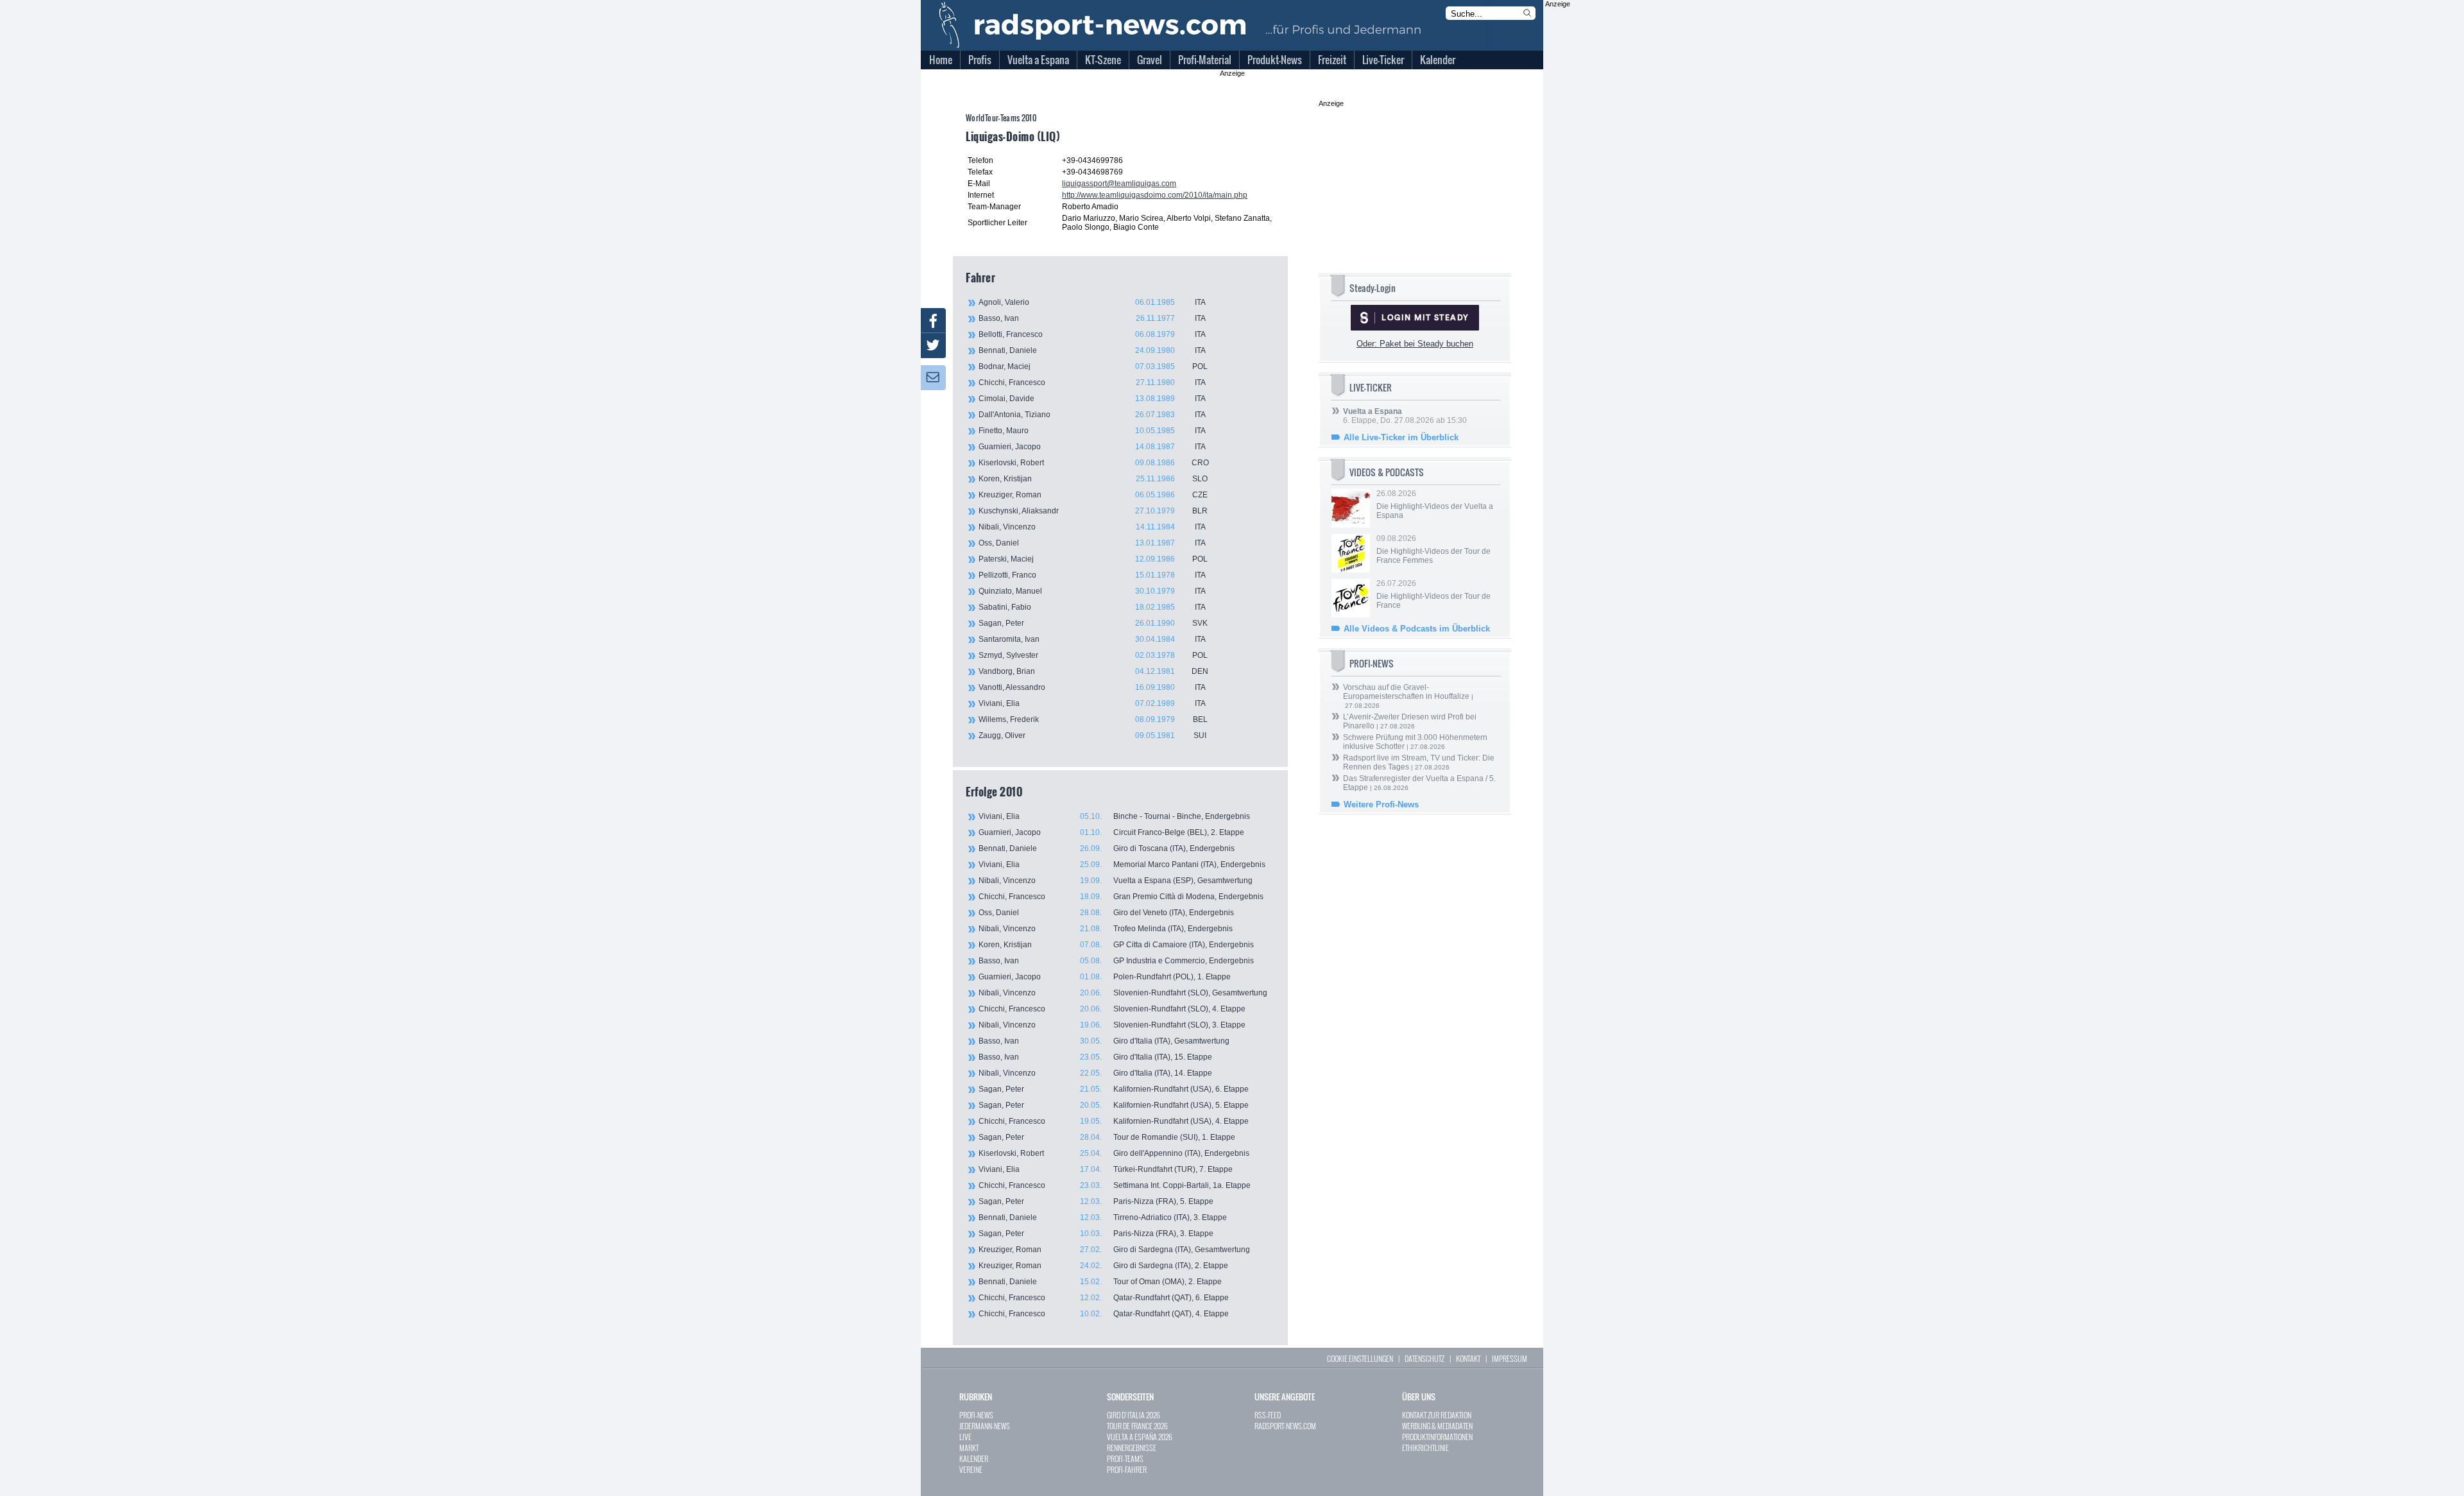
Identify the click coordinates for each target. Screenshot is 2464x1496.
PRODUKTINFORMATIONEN (1437, 1437)
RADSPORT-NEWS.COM (1285, 1426)
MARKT (969, 1448)
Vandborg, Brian (1093, 671)
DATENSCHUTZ (1425, 1358)
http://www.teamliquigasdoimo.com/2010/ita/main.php (1155, 195)
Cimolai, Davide (1092, 399)
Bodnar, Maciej (1093, 366)
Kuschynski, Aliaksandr (1093, 511)
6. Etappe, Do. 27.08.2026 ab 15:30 (1405, 416)
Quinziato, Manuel (1092, 591)
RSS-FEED (1268, 1415)
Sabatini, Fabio (1092, 607)
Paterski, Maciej (1093, 559)
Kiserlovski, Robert (1094, 463)
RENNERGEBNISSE (1132, 1448)
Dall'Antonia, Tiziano (1092, 415)
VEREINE (971, 1469)
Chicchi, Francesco (1092, 383)
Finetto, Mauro (1092, 431)
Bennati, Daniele (1092, 350)
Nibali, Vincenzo (1092, 527)
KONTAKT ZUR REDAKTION (1437, 1415)
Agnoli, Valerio (1092, 302)
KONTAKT (1468, 1358)
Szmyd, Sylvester (1093, 655)
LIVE (965, 1437)
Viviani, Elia (1092, 703)
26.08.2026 (1435, 504)
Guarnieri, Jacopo (1092, 447)
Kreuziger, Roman (1093, 495)
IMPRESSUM (1510, 1358)
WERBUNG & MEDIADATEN (1437, 1426)
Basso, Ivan (1092, 318)
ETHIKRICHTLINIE (1425, 1448)
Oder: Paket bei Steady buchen (1415, 344)
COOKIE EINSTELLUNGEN (1360, 1358)
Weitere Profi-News (1381, 804)
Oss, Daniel (1092, 543)
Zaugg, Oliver (1092, 735)
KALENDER (974, 1458)
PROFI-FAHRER (1127, 1469)
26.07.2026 (1433, 594)
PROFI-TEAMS (1125, 1458)
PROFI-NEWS (976, 1415)
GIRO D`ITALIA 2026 (1134, 1415)
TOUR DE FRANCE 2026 (1137, 1426)
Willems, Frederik (1093, 719)
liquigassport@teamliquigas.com (1119, 184)
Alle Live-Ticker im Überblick (1401, 437)
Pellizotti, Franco (1092, 575)
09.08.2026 (1433, 549)
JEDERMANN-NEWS (985, 1426)
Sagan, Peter (1093, 623)
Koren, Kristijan (1093, 479)
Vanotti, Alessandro (1092, 687)
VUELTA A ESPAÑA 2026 (1140, 1437)
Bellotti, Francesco (1092, 334)
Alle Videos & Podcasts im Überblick (1417, 629)
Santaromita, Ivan (1092, 639)
